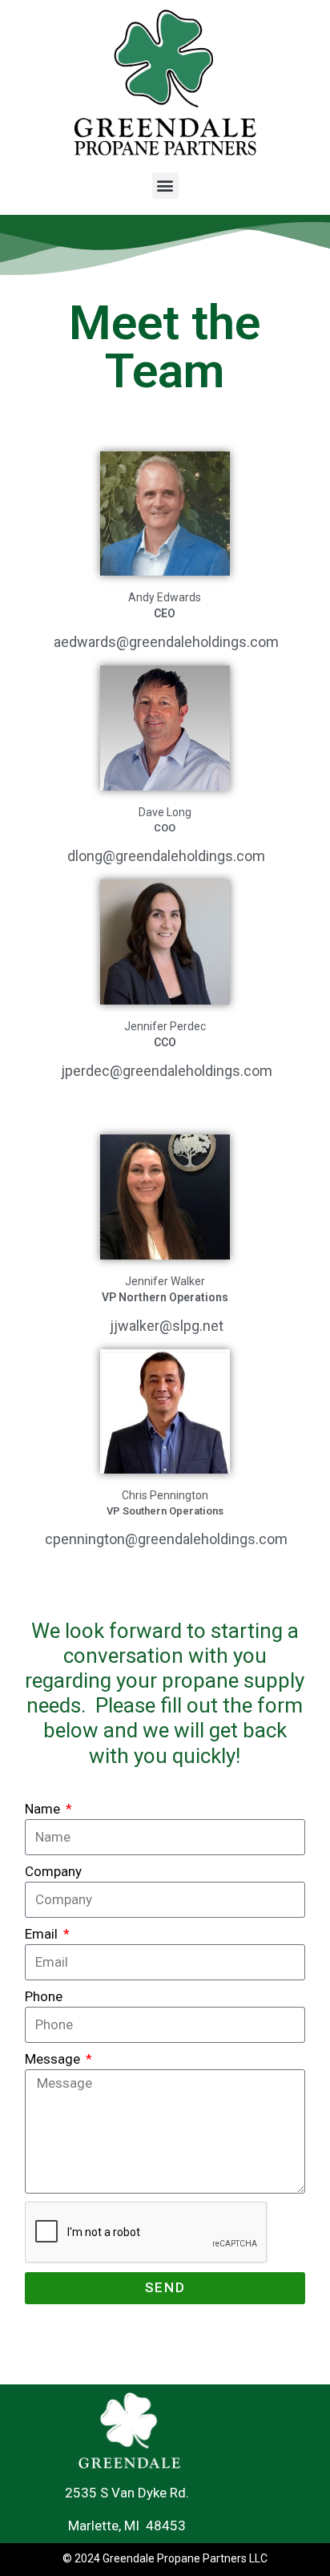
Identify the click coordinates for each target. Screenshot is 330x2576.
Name (44, 1809)
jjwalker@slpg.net (167, 1326)
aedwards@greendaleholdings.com (166, 642)
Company (53, 1871)
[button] (165, 186)
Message (54, 2059)
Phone (44, 1996)
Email (43, 1934)
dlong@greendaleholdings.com (166, 856)
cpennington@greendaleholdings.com (166, 1539)
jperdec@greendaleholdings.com (167, 1071)
